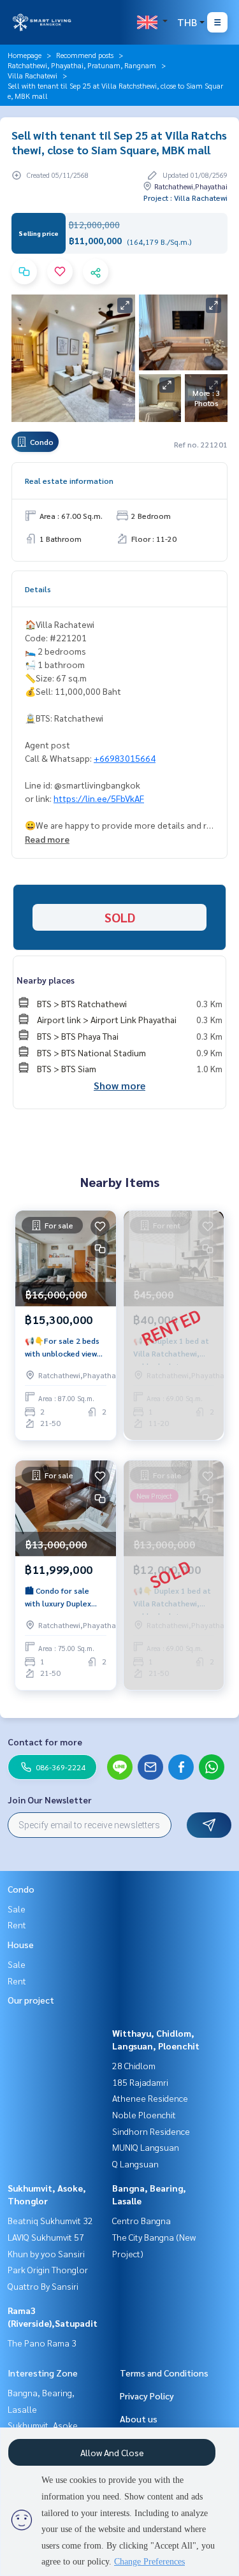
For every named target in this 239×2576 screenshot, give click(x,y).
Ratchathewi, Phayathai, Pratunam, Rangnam (82, 65)
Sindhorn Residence (151, 2131)
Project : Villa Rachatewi (185, 198)
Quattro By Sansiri (43, 2286)
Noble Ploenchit (144, 2114)
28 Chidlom (134, 2065)
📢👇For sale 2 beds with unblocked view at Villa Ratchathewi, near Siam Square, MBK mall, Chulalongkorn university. (63, 1348)
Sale (17, 1909)
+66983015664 (125, 758)
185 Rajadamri (140, 2082)
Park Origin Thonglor (48, 2269)
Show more (119, 1085)
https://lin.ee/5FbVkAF (99, 798)
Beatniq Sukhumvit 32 (50, 2220)
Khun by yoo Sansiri (46, 2253)
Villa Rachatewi (33, 75)
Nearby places (46, 980)
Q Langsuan (135, 2164)
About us (139, 2419)
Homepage (25, 55)
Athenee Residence (150, 2098)
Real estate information (69, 481)
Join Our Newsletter (50, 1800)
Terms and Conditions (164, 2373)
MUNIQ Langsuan (146, 2147)
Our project (31, 2000)
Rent (17, 1925)
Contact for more (45, 1742)
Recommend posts (85, 55)
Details (38, 589)
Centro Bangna (141, 2220)
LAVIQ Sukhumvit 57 (46, 2237)
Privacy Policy (147, 2396)
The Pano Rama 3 (42, 2343)
